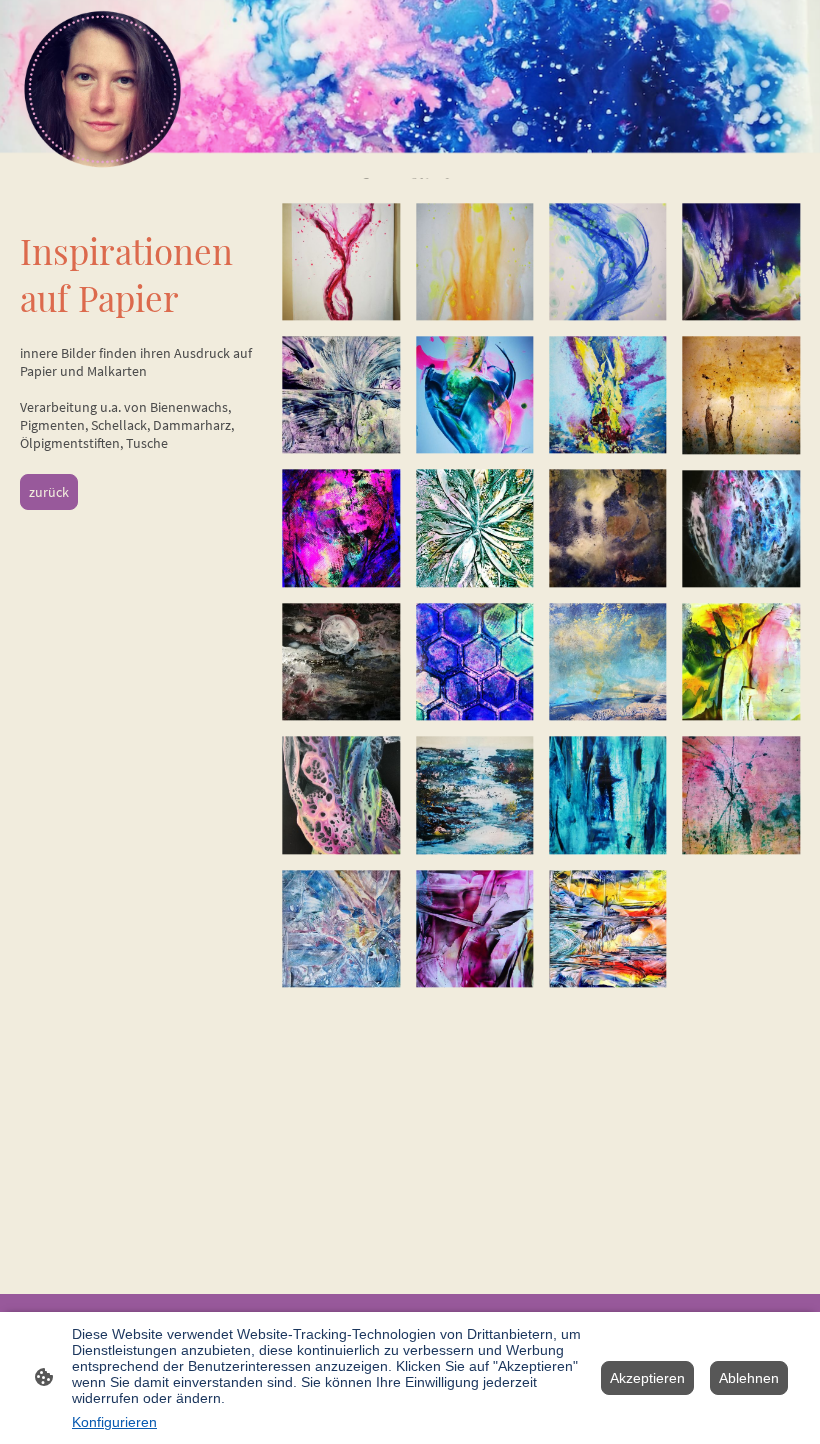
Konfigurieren (114, 1422)
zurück (49, 492)
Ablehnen (749, 1378)
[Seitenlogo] (102, 89)
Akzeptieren (647, 1378)
